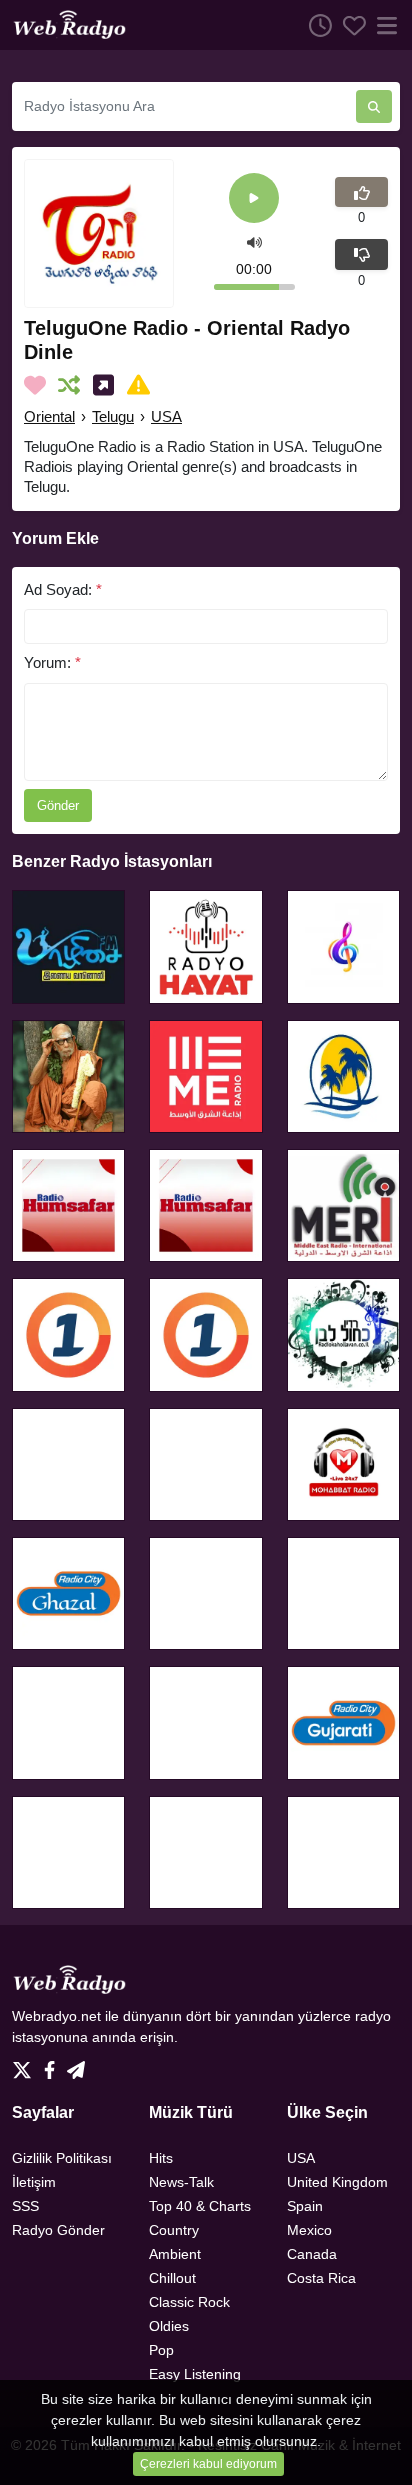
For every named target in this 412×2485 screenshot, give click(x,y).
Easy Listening (195, 2374)
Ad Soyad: (63, 589)
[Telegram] (76, 2065)
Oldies (169, 2326)
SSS (25, 2206)
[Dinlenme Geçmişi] (315, 25)
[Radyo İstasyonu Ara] (374, 106)
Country (174, 2230)
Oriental (49, 416)
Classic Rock (189, 2302)
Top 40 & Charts (200, 2206)
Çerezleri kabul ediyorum (208, 2464)
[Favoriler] (349, 25)
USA (166, 416)
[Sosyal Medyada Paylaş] (107, 385)
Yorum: (52, 662)
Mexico (309, 2230)
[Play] (254, 199)
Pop (161, 2350)
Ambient (175, 2254)
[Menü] (383, 25)
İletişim (34, 2182)
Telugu (113, 416)
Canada (312, 2254)
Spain (305, 2206)
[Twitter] (26, 2065)
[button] (254, 240)
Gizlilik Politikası (62, 2158)
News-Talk (181, 2182)
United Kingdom (337, 2182)
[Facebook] (53, 2065)
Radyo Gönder (58, 2230)
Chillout (172, 2278)
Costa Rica (321, 2278)
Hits (161, 2158)
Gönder (58, 805)
